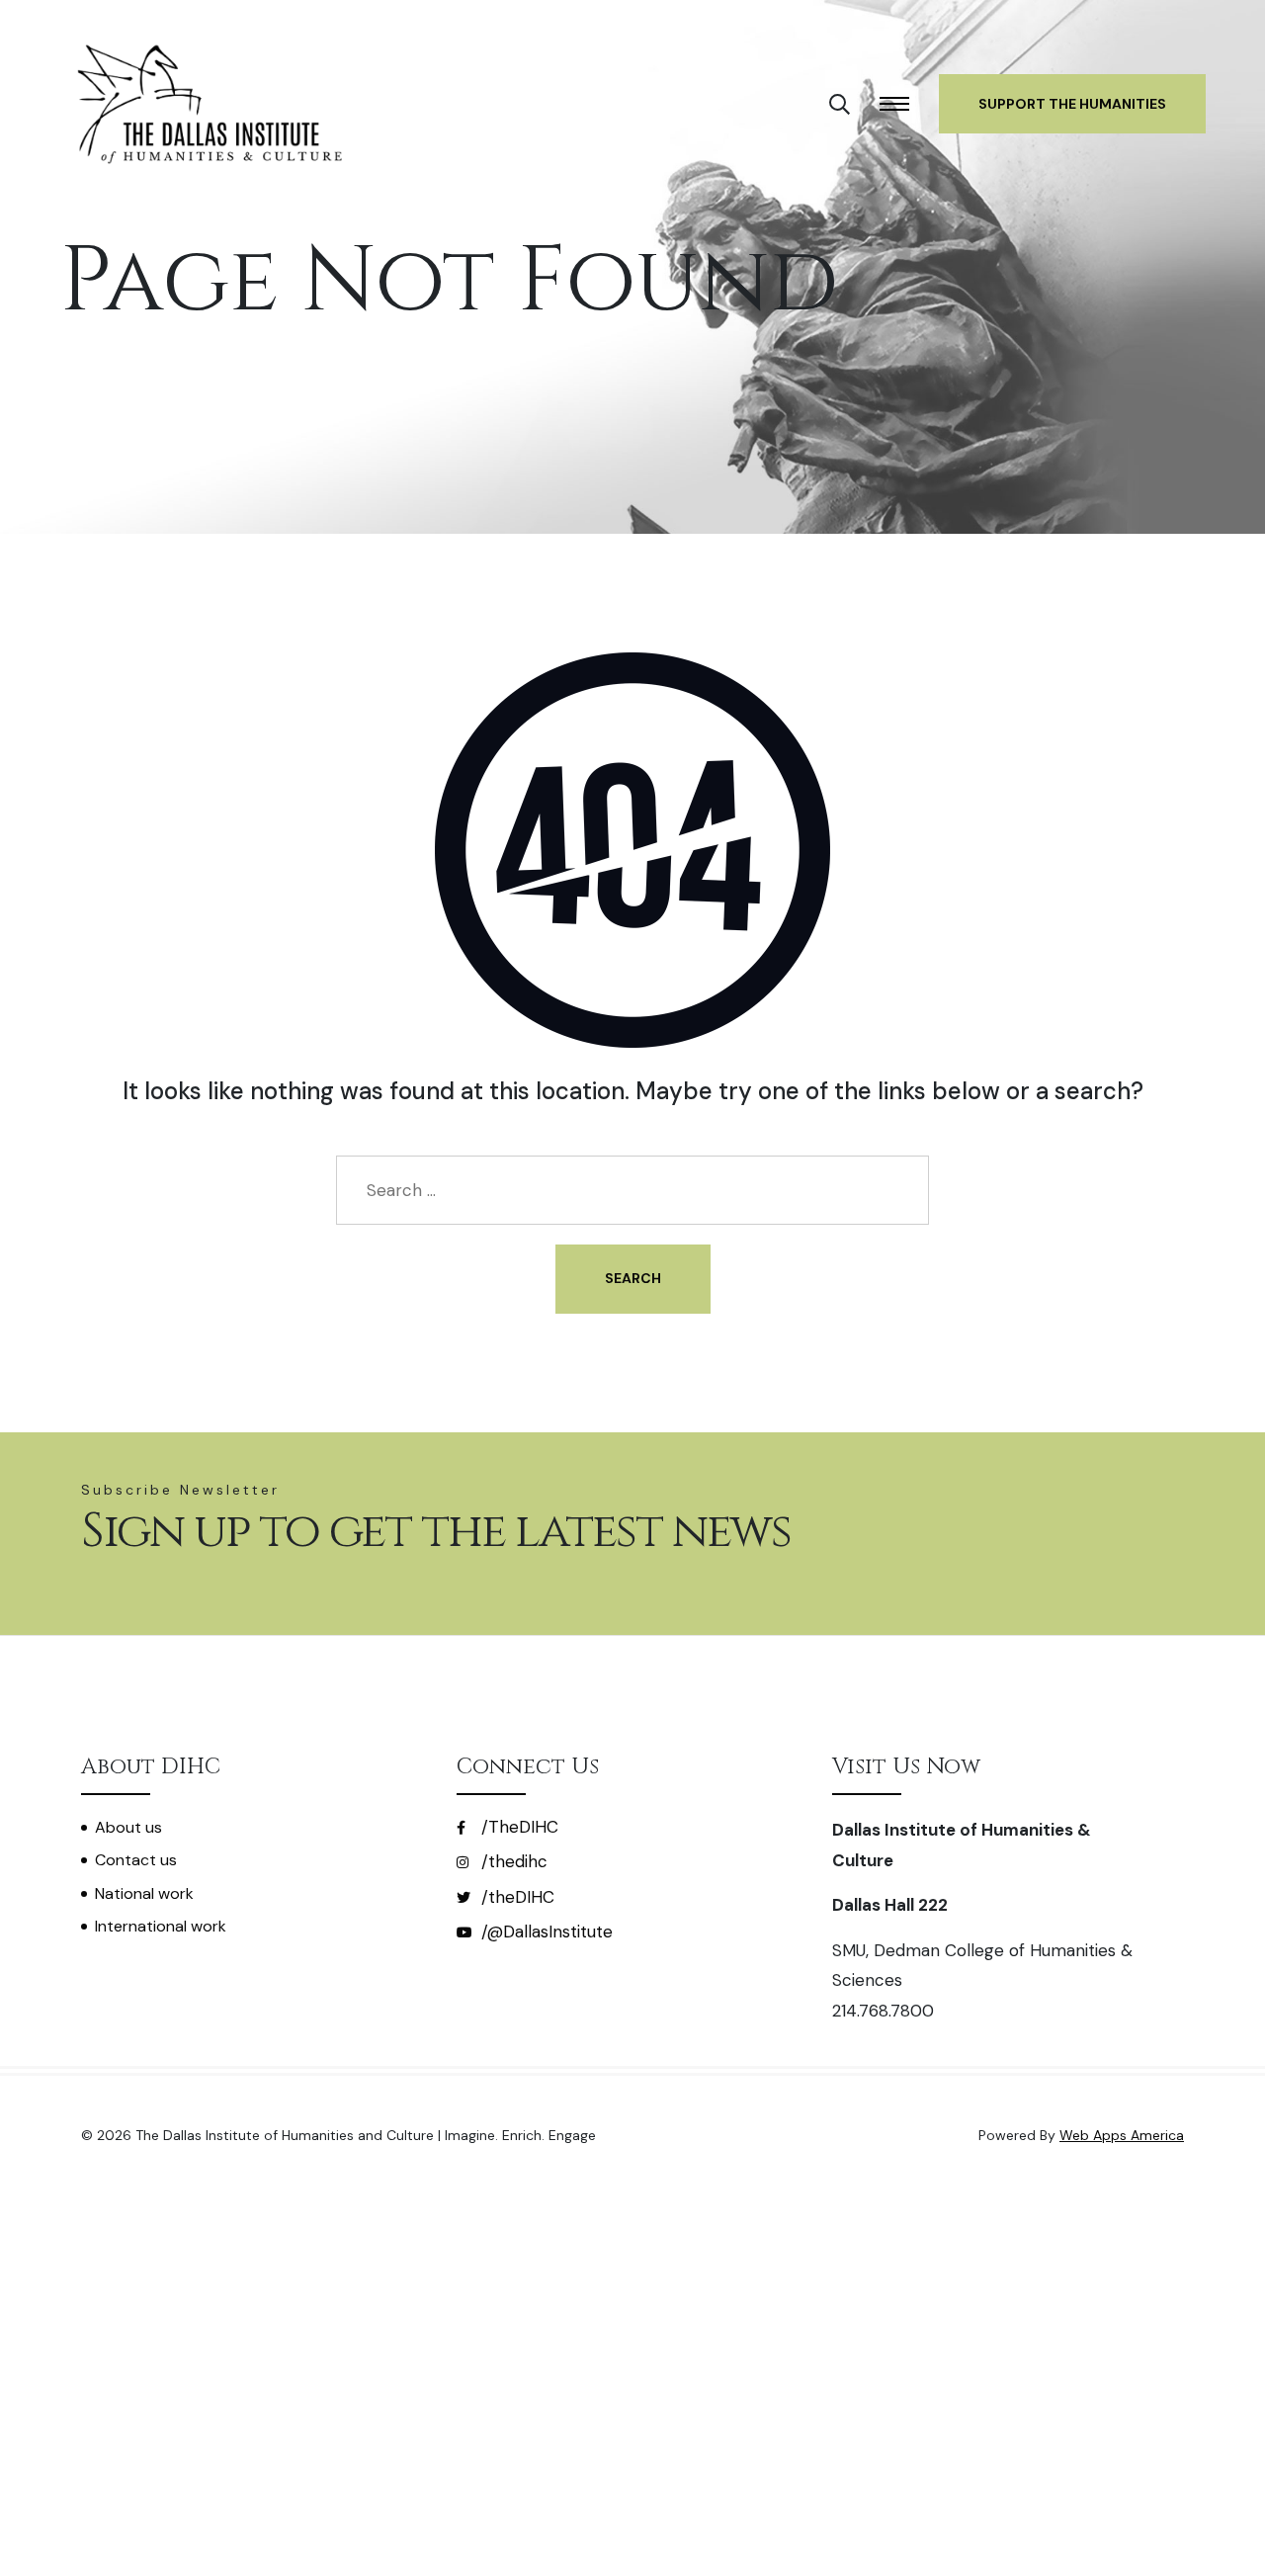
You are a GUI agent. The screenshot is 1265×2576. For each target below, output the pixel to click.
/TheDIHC (517, 1827)
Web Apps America (1122, 2135)
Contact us (136, 1860)
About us (128, 1827)
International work (161, 1926)
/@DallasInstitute (545, 1932)
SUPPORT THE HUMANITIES (1072, 104)
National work (144, 1893)
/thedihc (512, 1861)
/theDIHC (515, 1897)
